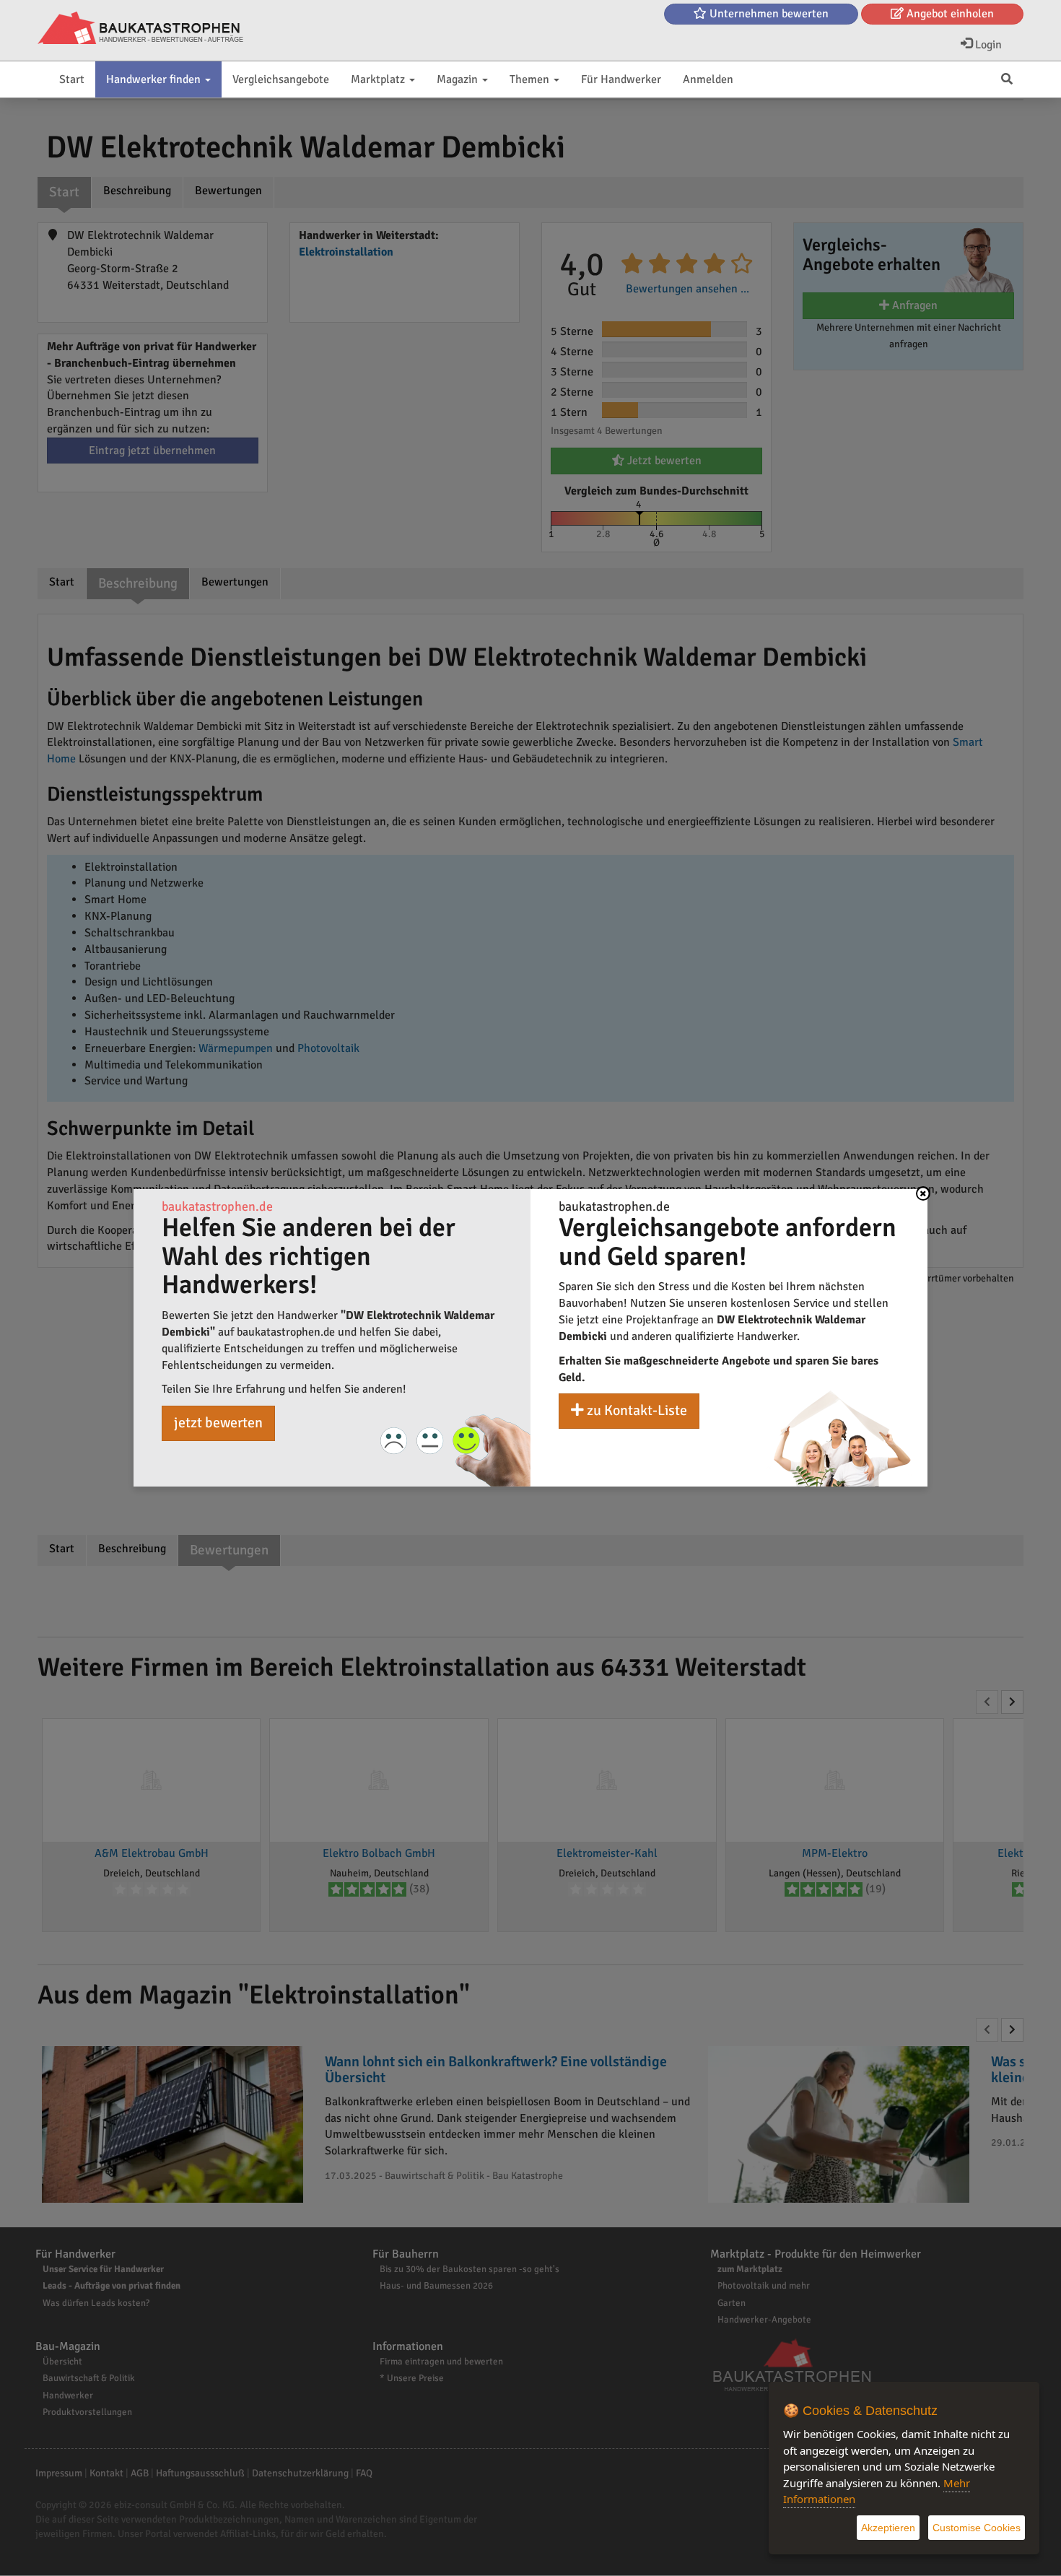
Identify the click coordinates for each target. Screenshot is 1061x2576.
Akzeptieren (888, 2528)
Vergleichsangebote (281, 79)
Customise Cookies (977, 2528)
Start (72, 79)
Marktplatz (379, 79)
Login (987, 45)
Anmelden (708, 79)
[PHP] (140, 29)
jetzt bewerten (218, 1423)
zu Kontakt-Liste (636, 1410)
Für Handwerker (621, 79)
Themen (531, 79)
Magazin (459, 79)
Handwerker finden (155, 79)
